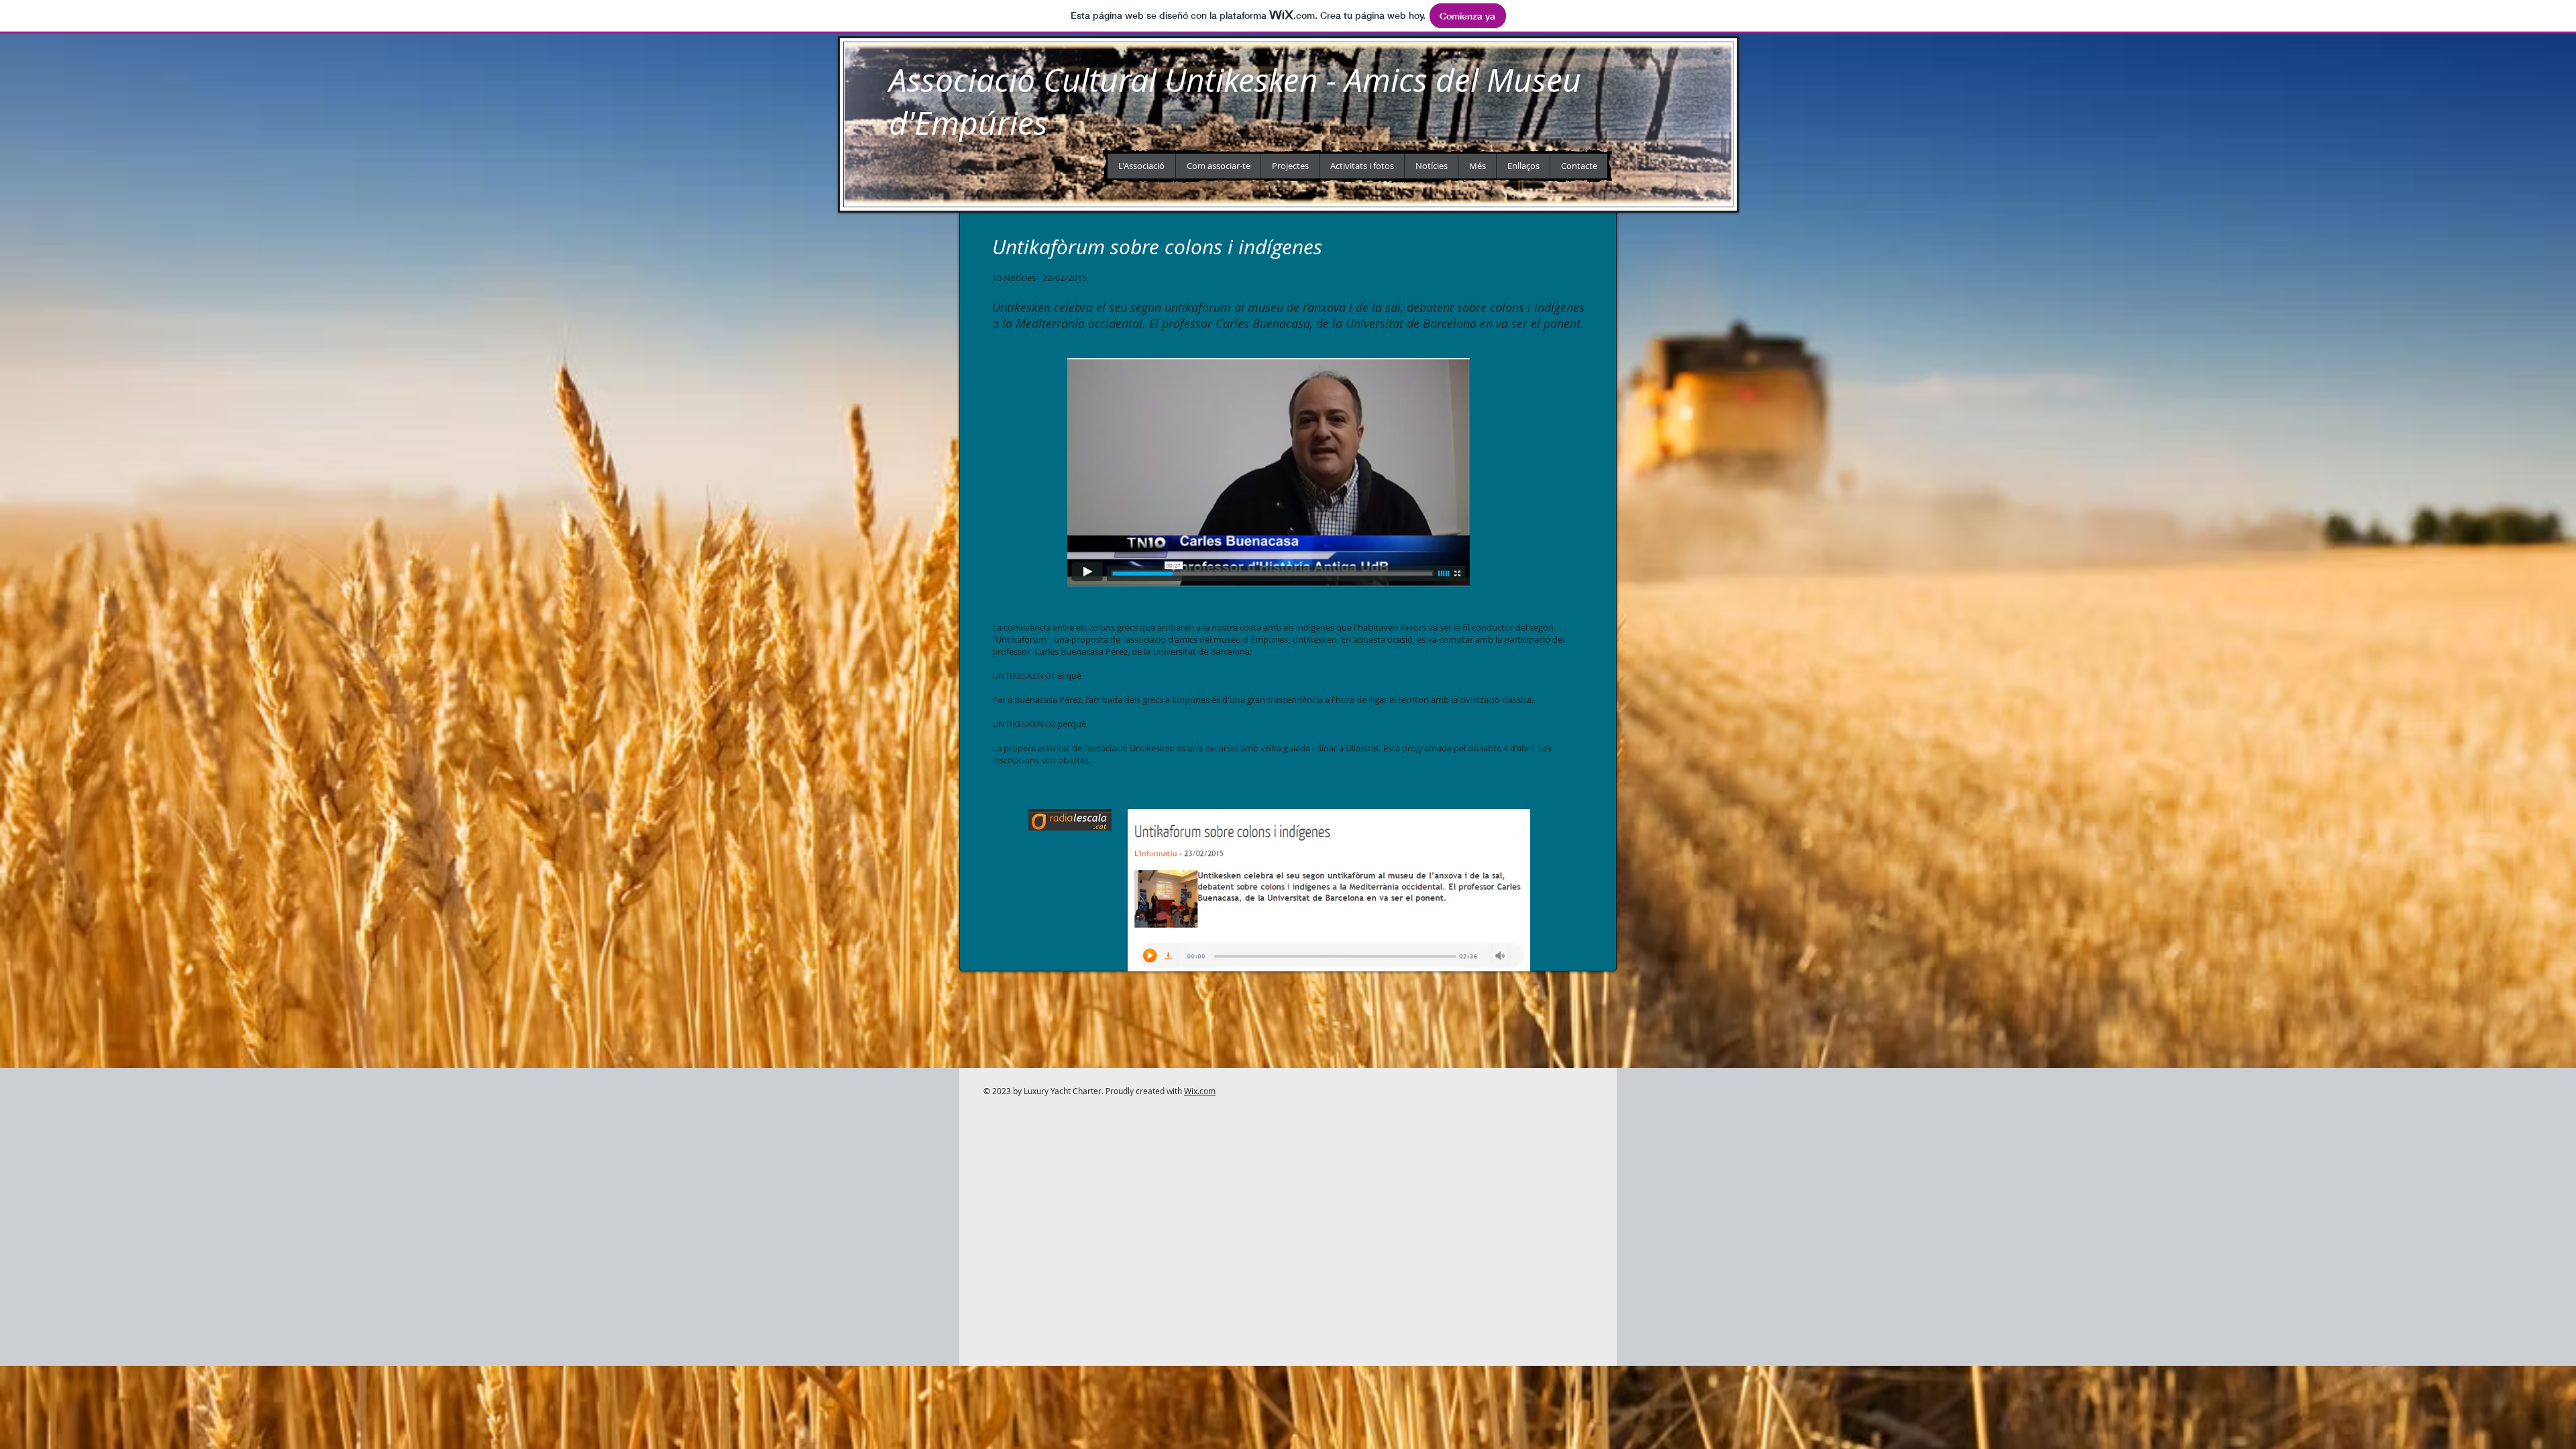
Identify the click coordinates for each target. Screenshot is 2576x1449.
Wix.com (1200, 1091)
